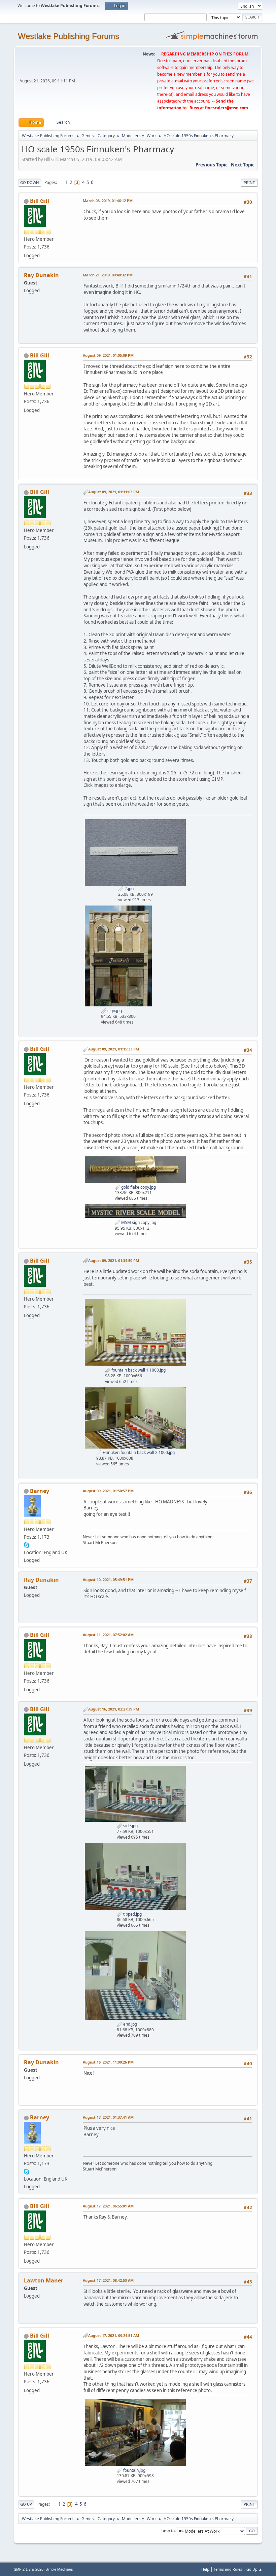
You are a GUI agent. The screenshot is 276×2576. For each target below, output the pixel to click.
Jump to (168, 2530)
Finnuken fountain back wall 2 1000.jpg (138, 1452)
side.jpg (130, 1826)
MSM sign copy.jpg (138, 1222)
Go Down (30, 182)
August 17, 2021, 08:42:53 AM (108, 2280)
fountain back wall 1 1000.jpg (138, 1370)
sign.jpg (114, 1011)
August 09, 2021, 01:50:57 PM (108, 1491)
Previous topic (212, 165)
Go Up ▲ (254, 2569)
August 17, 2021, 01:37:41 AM (108, 2117)
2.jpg (129, 889)
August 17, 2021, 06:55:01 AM (108, 2206)
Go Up (26, 2504)
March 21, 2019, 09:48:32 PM (108, 275)
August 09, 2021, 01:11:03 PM (114, 492)
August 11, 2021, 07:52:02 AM (108, 1635)
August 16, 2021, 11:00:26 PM (108, 2062)
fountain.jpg (134, 2470)
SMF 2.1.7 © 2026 (29, 2569)
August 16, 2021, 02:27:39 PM (114, 1709)
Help (205, 2569)
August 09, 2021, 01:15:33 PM (114, 1049)
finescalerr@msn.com (227, 108)
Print (249, 182)
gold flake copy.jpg (138, 1187)
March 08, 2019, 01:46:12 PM (108, 201)
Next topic (243, 165)
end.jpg (130, 2024)
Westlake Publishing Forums (68, 36)
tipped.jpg (132, 1914)
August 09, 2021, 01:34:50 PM (114, 1260)
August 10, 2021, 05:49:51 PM (108, 1580)
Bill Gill (40, 201)
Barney (40, 1491)
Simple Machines (59, 2569)
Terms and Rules (228, 2569)
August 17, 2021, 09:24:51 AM (114, 2335)
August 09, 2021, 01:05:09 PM (108, 355)
